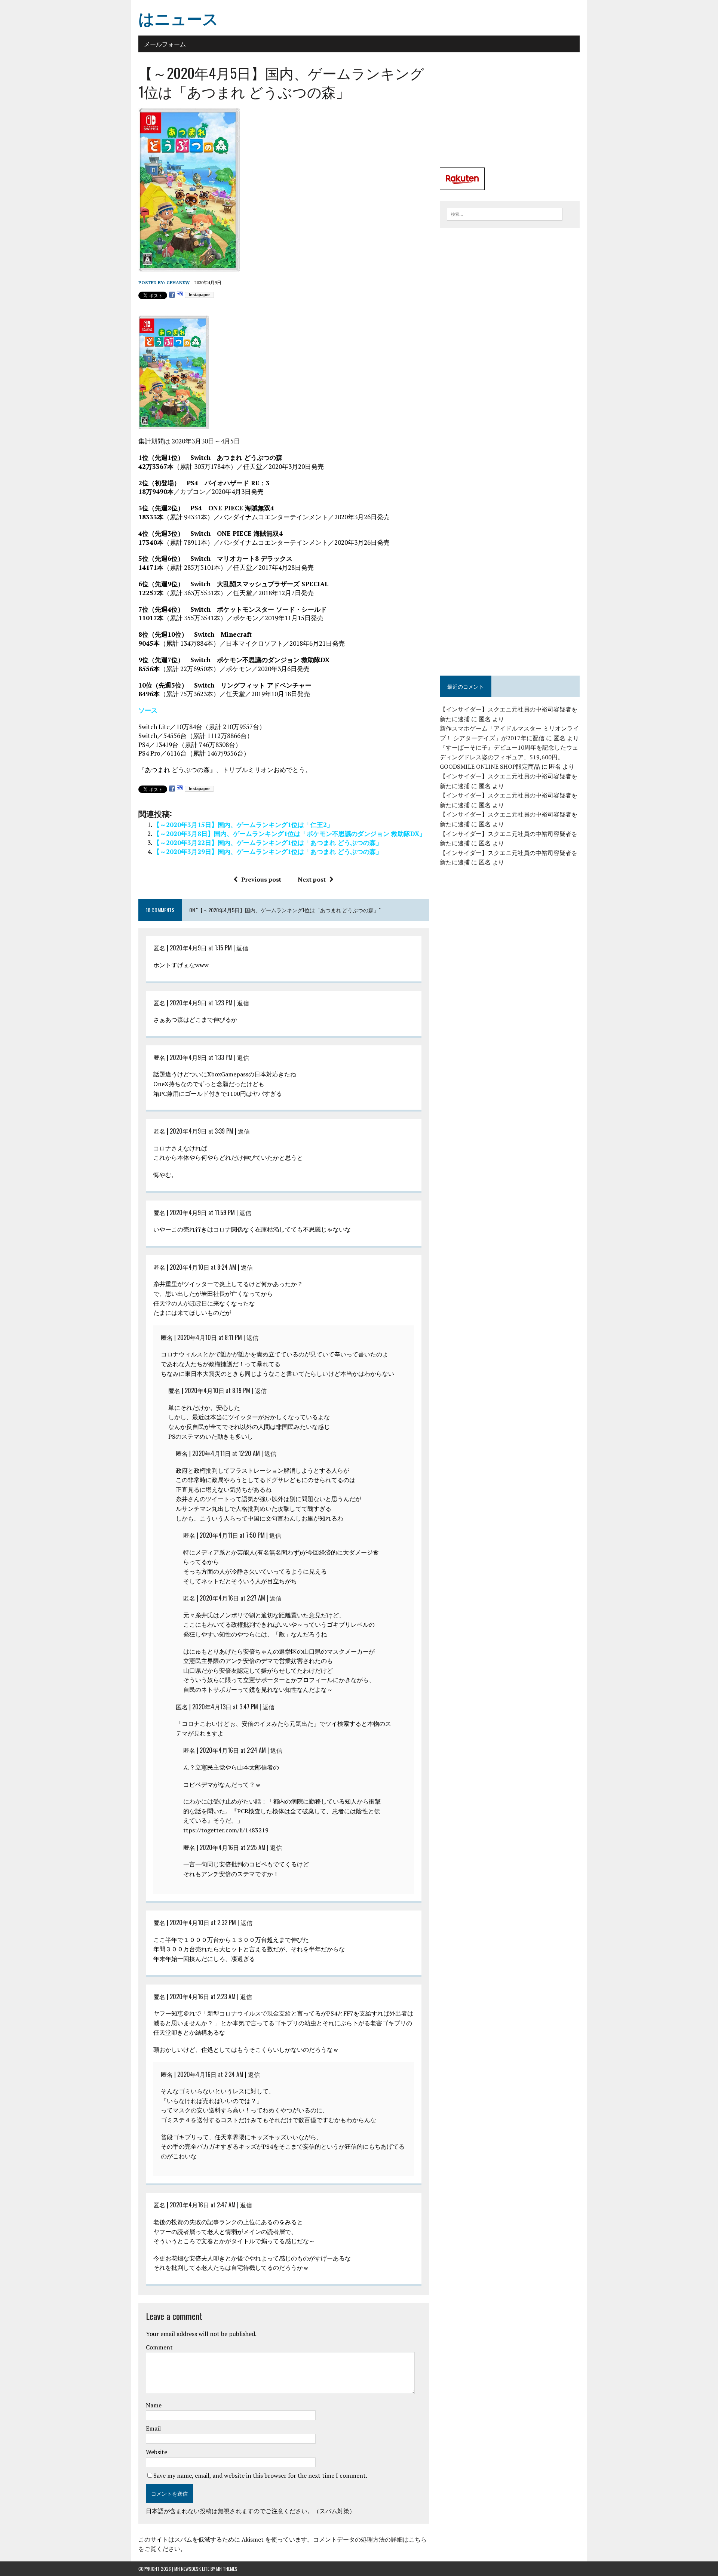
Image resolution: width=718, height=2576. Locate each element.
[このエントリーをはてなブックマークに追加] (180, 295)
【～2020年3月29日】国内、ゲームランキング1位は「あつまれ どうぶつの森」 (268, 852)
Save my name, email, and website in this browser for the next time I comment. (260, 2475)
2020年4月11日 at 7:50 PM (232, 1535)
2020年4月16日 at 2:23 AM (203, 1996)
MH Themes (227, 2569)
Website (157, 2452)
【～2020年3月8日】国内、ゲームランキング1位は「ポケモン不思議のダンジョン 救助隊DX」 (289, 834)
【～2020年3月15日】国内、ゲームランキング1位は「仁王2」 (243, 825)
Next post (312, 879)
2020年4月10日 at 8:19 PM (217, 1390)
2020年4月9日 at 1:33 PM (201, 1057)
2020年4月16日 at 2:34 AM (210, 2074)
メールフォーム (165, 44)
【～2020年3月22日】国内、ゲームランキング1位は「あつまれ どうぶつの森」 (268, 843)
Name (154, 2405)
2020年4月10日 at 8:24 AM (203, 1267)
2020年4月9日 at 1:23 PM (201, 1003)
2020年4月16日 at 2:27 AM (232, 1598)
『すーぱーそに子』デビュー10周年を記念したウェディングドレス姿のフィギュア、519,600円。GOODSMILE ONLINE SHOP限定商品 (509, 757)
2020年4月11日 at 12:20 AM (226, 1453)
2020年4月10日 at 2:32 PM (203, 1922)
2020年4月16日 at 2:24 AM (233, 1750)
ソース (148, 710)
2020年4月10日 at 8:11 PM (210, 1337)
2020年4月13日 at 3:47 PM (225, 1707)
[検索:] (505, 213)
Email (153, 2428)
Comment (159, 2347)
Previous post (261, 879)
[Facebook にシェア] (172, 295)
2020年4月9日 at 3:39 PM (202, 1131)
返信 (242, 948)
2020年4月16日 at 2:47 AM (203, 2205)
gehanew (178, 282)
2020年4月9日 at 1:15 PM (201, 948)
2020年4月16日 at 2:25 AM (233, 1847)
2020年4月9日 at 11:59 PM (202, 1212)
